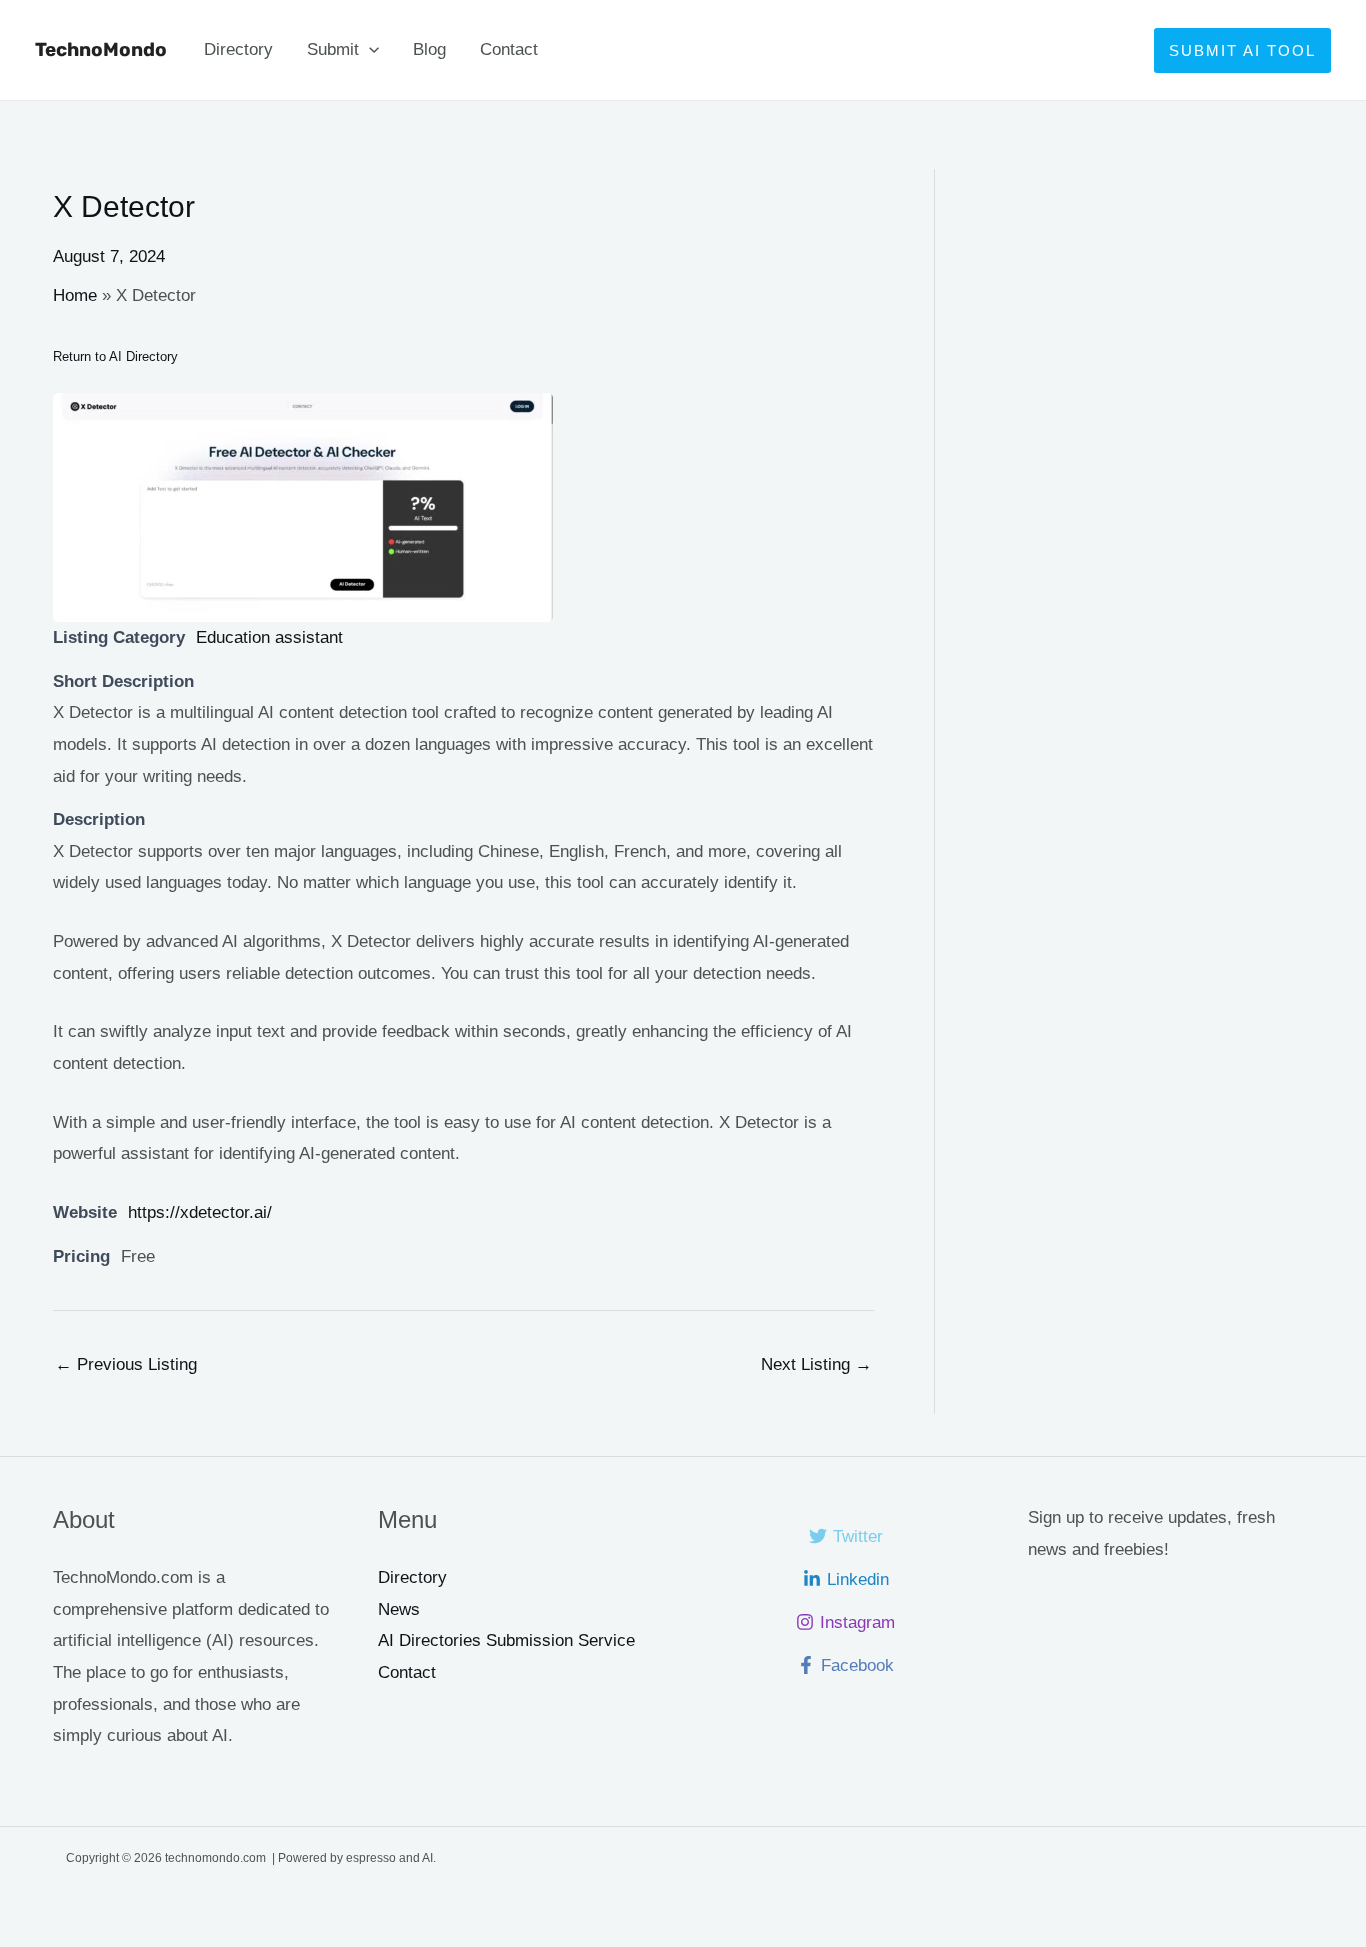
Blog (429, 49)
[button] (369, 50)
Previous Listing (126, 1364)
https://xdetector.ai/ (200, 1212)
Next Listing (816, 1364)
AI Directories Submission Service (506, 1640)
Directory (238, 49)
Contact (509, 49)
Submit (333, 49)
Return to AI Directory (115, 356)
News (399, 1609)
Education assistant (269, 637)
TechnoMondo (101, 49)
